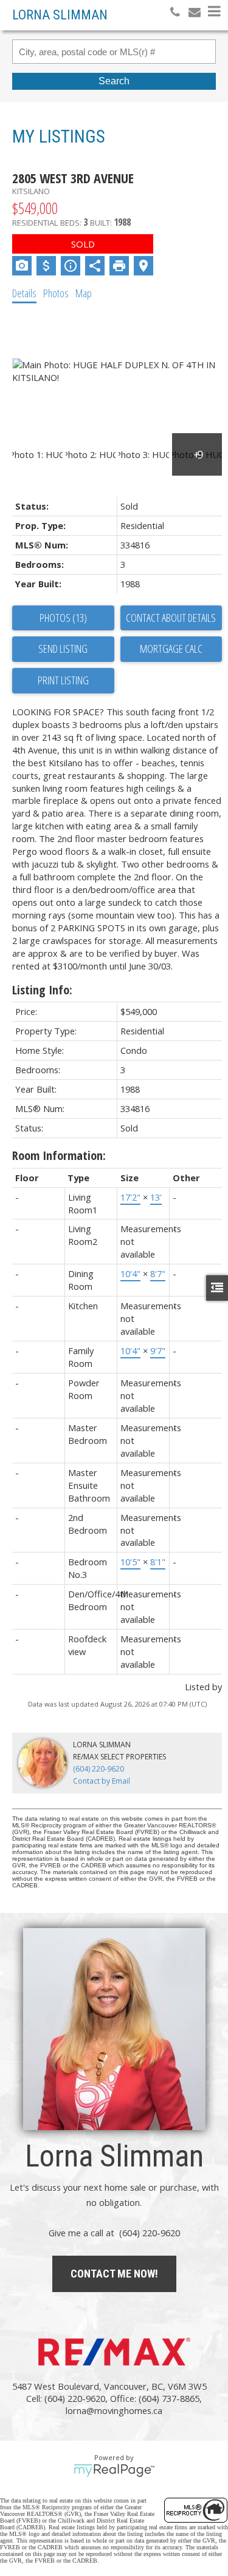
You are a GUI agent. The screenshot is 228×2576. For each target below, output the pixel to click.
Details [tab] (24, 293)
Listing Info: (42, 990)
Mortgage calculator (171, 649)
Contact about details (171, 618)
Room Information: (59, 1155)
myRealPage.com (114, 2470)
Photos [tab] (56, 293)
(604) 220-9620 (98, 1769)
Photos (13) (63, 618)
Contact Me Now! (114, 2274)
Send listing (63, 649)
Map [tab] (84, 293)
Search (114, 81)
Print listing (63, 680)
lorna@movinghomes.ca (114, 2410)
